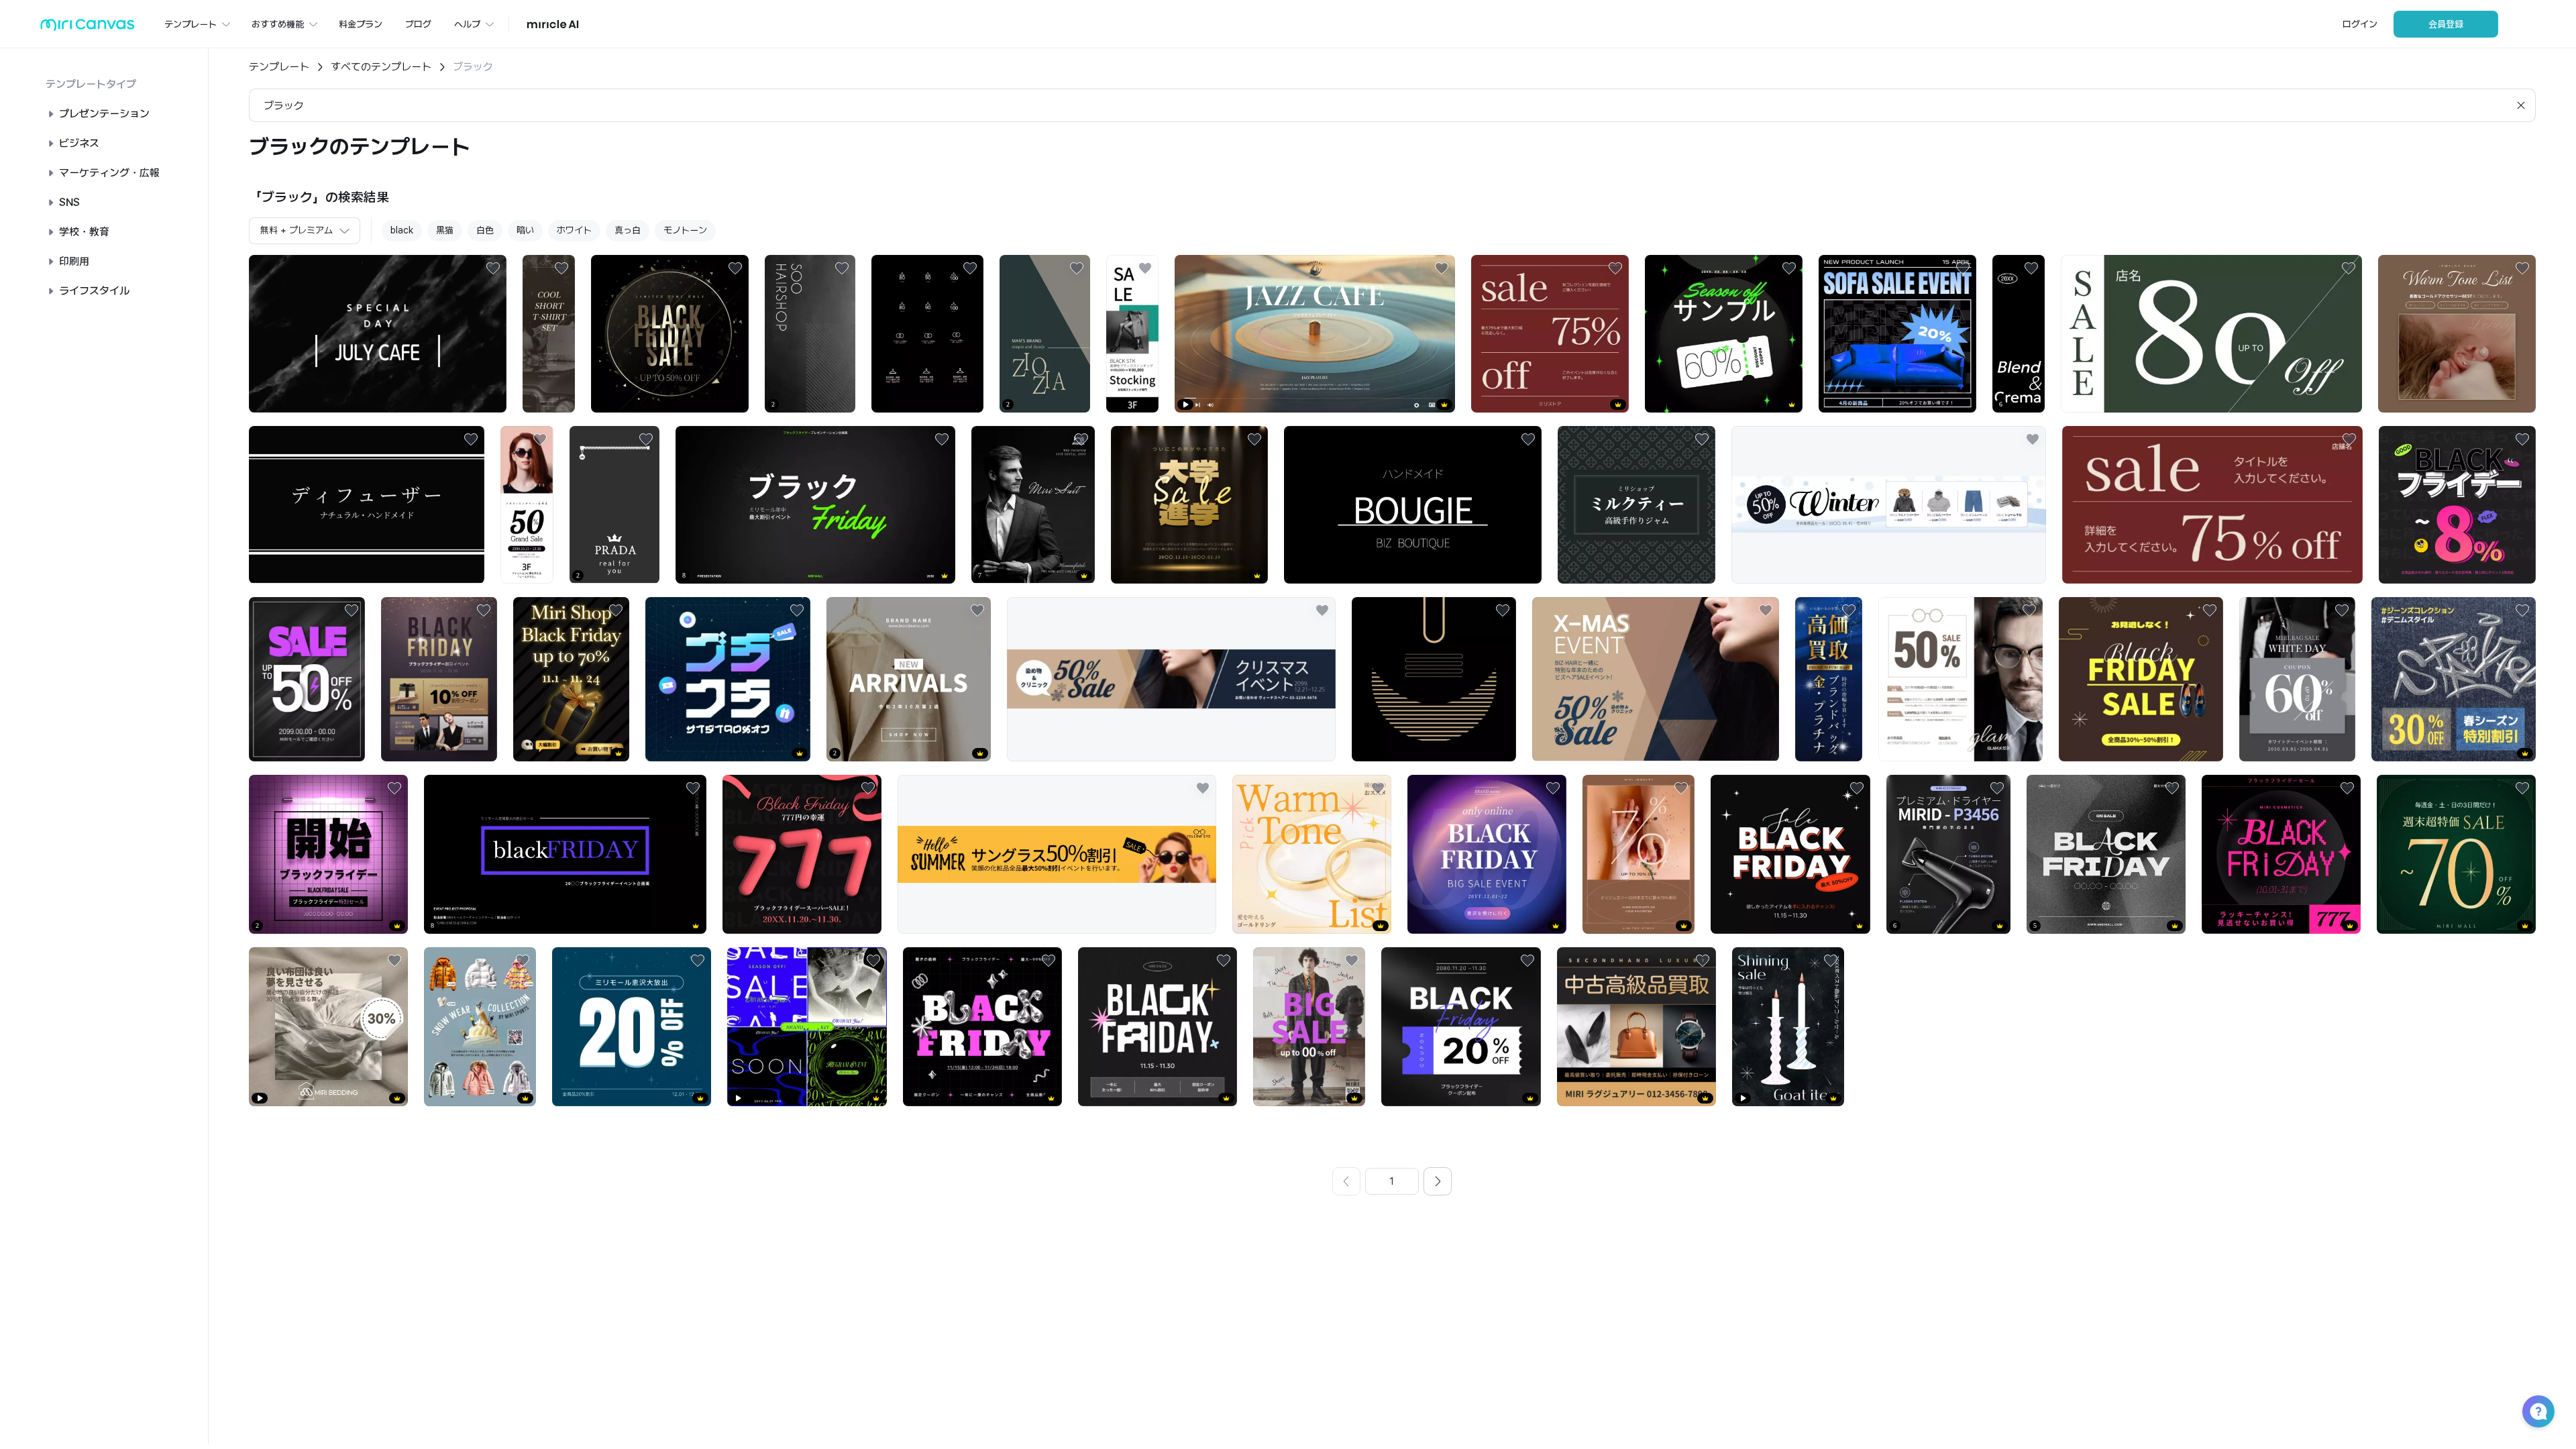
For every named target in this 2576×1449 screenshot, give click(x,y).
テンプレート (279, 67)
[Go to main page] (88, 28)
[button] (2538, 1411)
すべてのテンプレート (381, 67)
